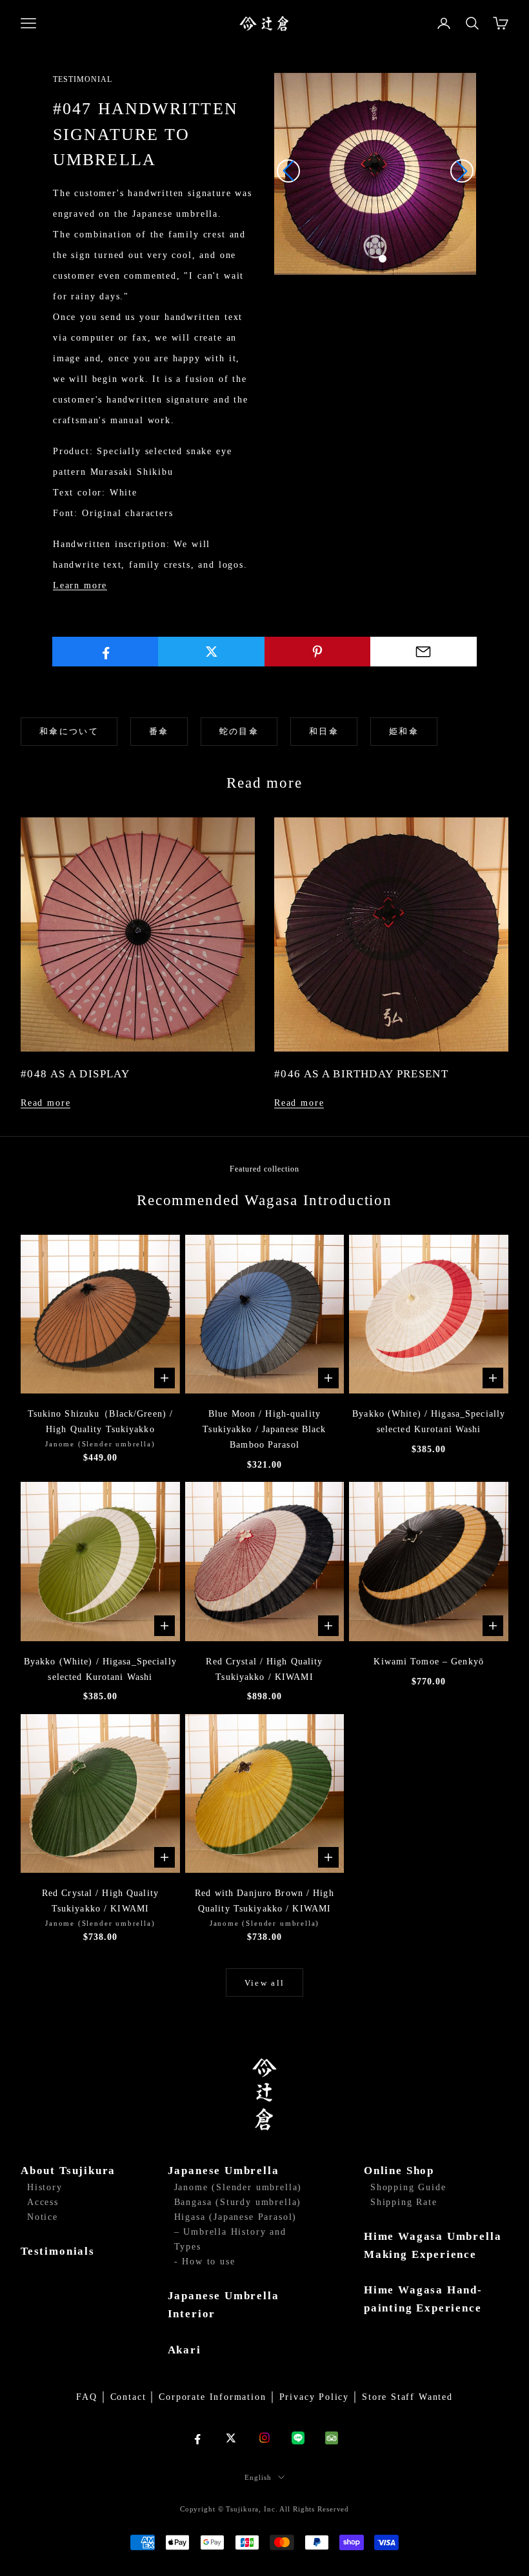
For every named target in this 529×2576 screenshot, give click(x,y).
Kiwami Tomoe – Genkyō (429, 1662)
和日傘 (324, 731)
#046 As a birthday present (361, 1074)
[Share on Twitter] (211, 652)
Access (43, 2202)
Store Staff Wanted (407, 2397)
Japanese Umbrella (224, 2171)
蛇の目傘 (239, 731)
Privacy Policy (314, 2397)
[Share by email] (424, 652)
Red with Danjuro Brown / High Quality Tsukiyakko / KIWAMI (264, 1901)
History (45, 2187)
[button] (368, 259)
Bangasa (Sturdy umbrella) (238, 2202)
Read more (45, 1103)
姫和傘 (404, 731)
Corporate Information (212, 2397)
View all (265, 1983)
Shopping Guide (408, 2187)
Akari (185, 2350)
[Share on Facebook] (105, 652)
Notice (43, 2217)
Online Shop (399, 2171)
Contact (128, 2397)
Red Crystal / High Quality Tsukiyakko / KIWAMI (264, 1669)
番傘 (159, 731)
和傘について (69, 731)
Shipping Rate (404, 2202)
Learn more (80, 585)
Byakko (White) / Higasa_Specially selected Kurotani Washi (429, 1422)
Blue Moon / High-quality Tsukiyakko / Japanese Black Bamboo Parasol (264, 1429)
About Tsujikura (68, 2171)
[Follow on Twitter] (231, 2438)
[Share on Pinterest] (318, 652)
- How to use (205, 2261)
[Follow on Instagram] (264, 2438)
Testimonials (58, 2251)
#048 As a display (75, 1074)
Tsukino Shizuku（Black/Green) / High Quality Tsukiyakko (101, 1422)
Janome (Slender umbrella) (238, 2187)
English (258, 2477)
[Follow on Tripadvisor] (332, 2438)
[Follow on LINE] (298, 2438)
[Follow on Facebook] (197, 2438)
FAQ (86, 2397)
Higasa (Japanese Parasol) (236, 2217)
